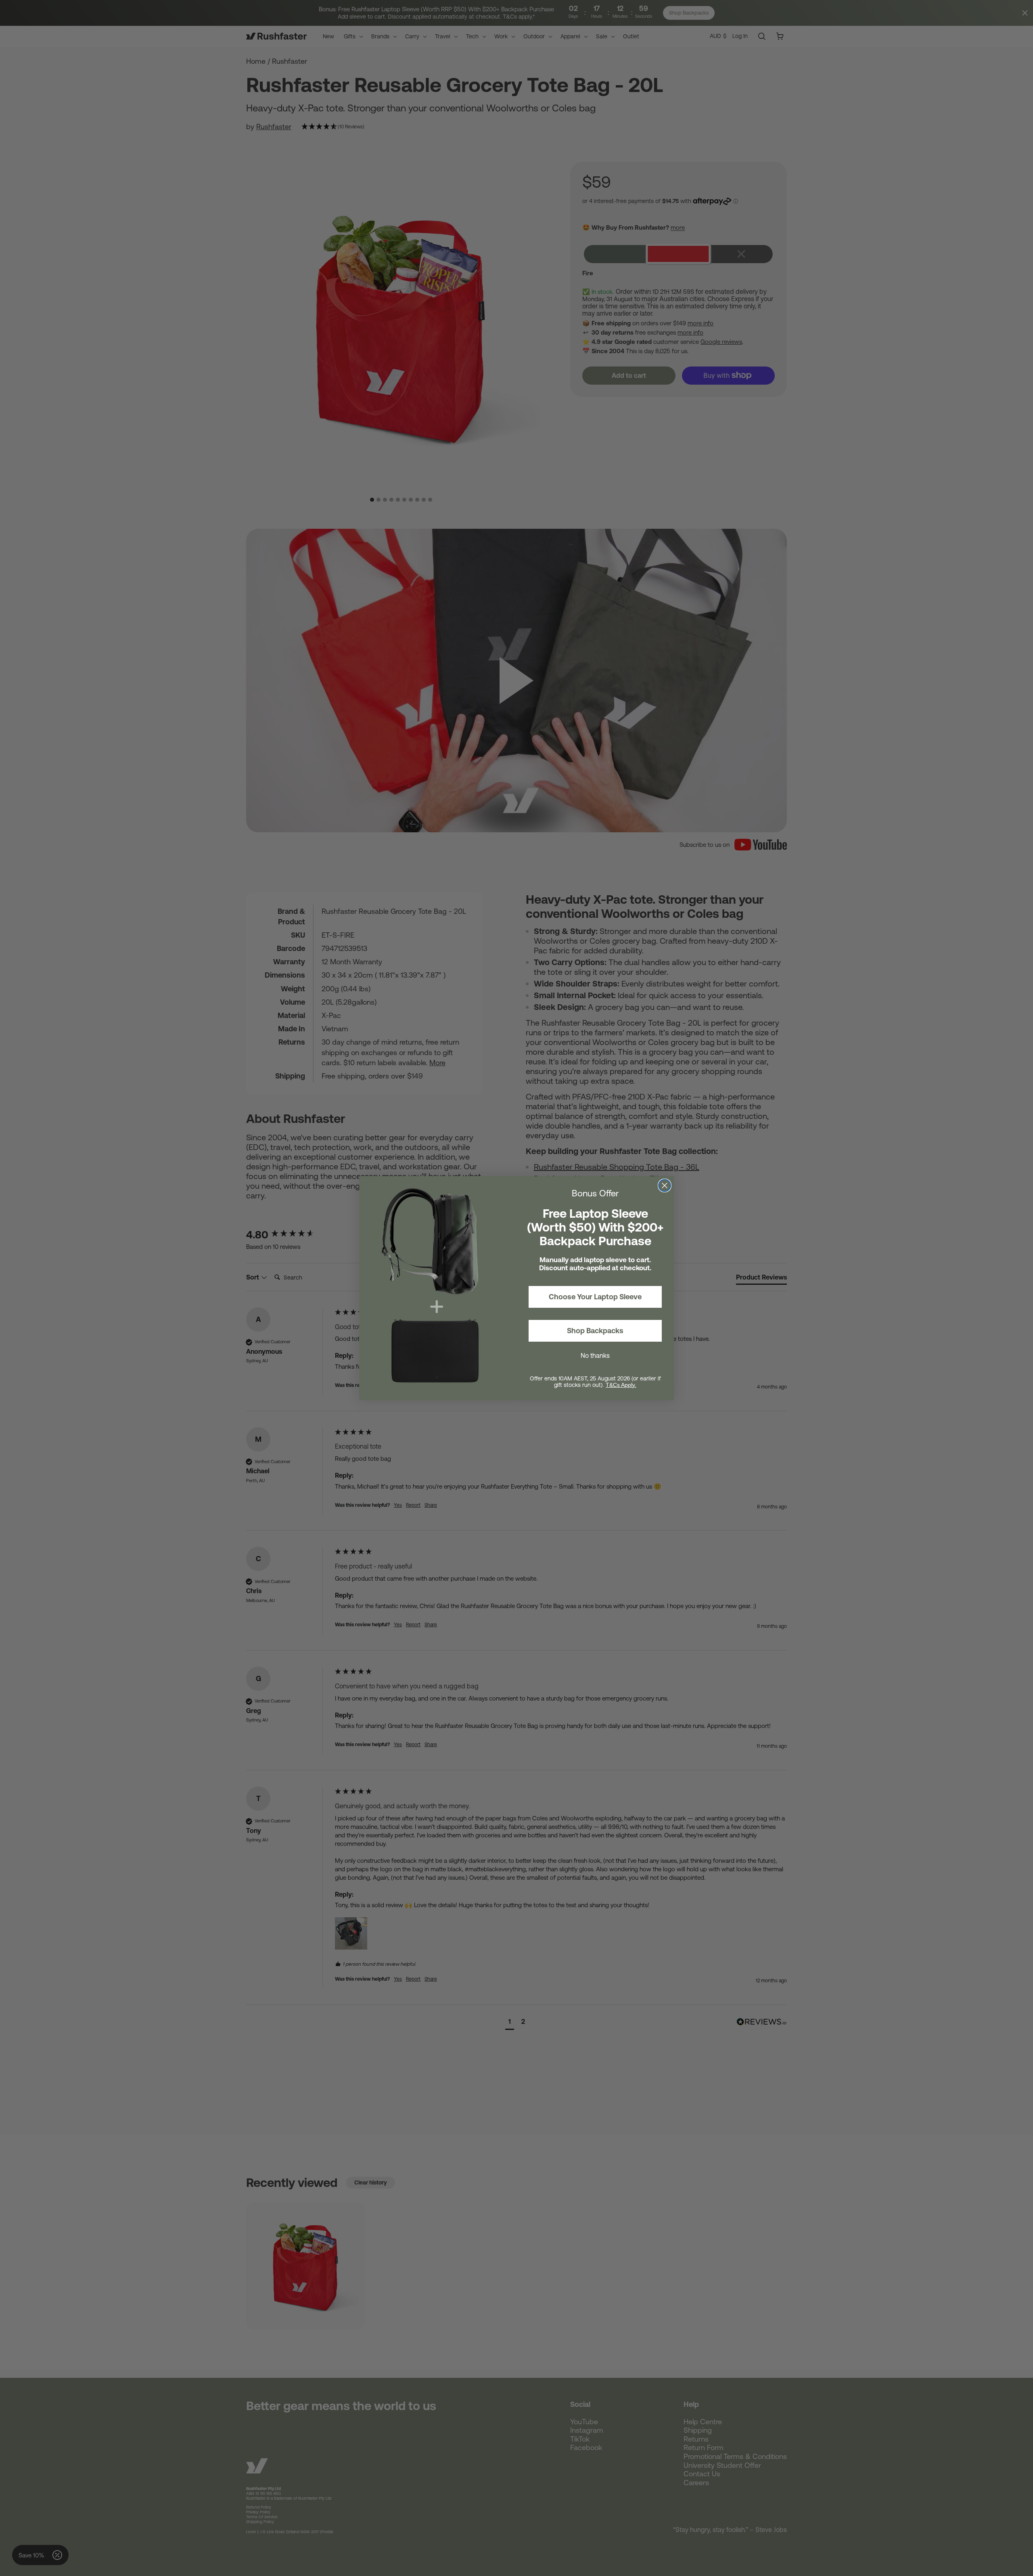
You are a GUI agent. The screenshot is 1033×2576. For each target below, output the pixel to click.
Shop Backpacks (595, 1331)
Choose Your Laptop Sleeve (595, 1297)
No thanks (595, 1355)
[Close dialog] (665, 1185)
